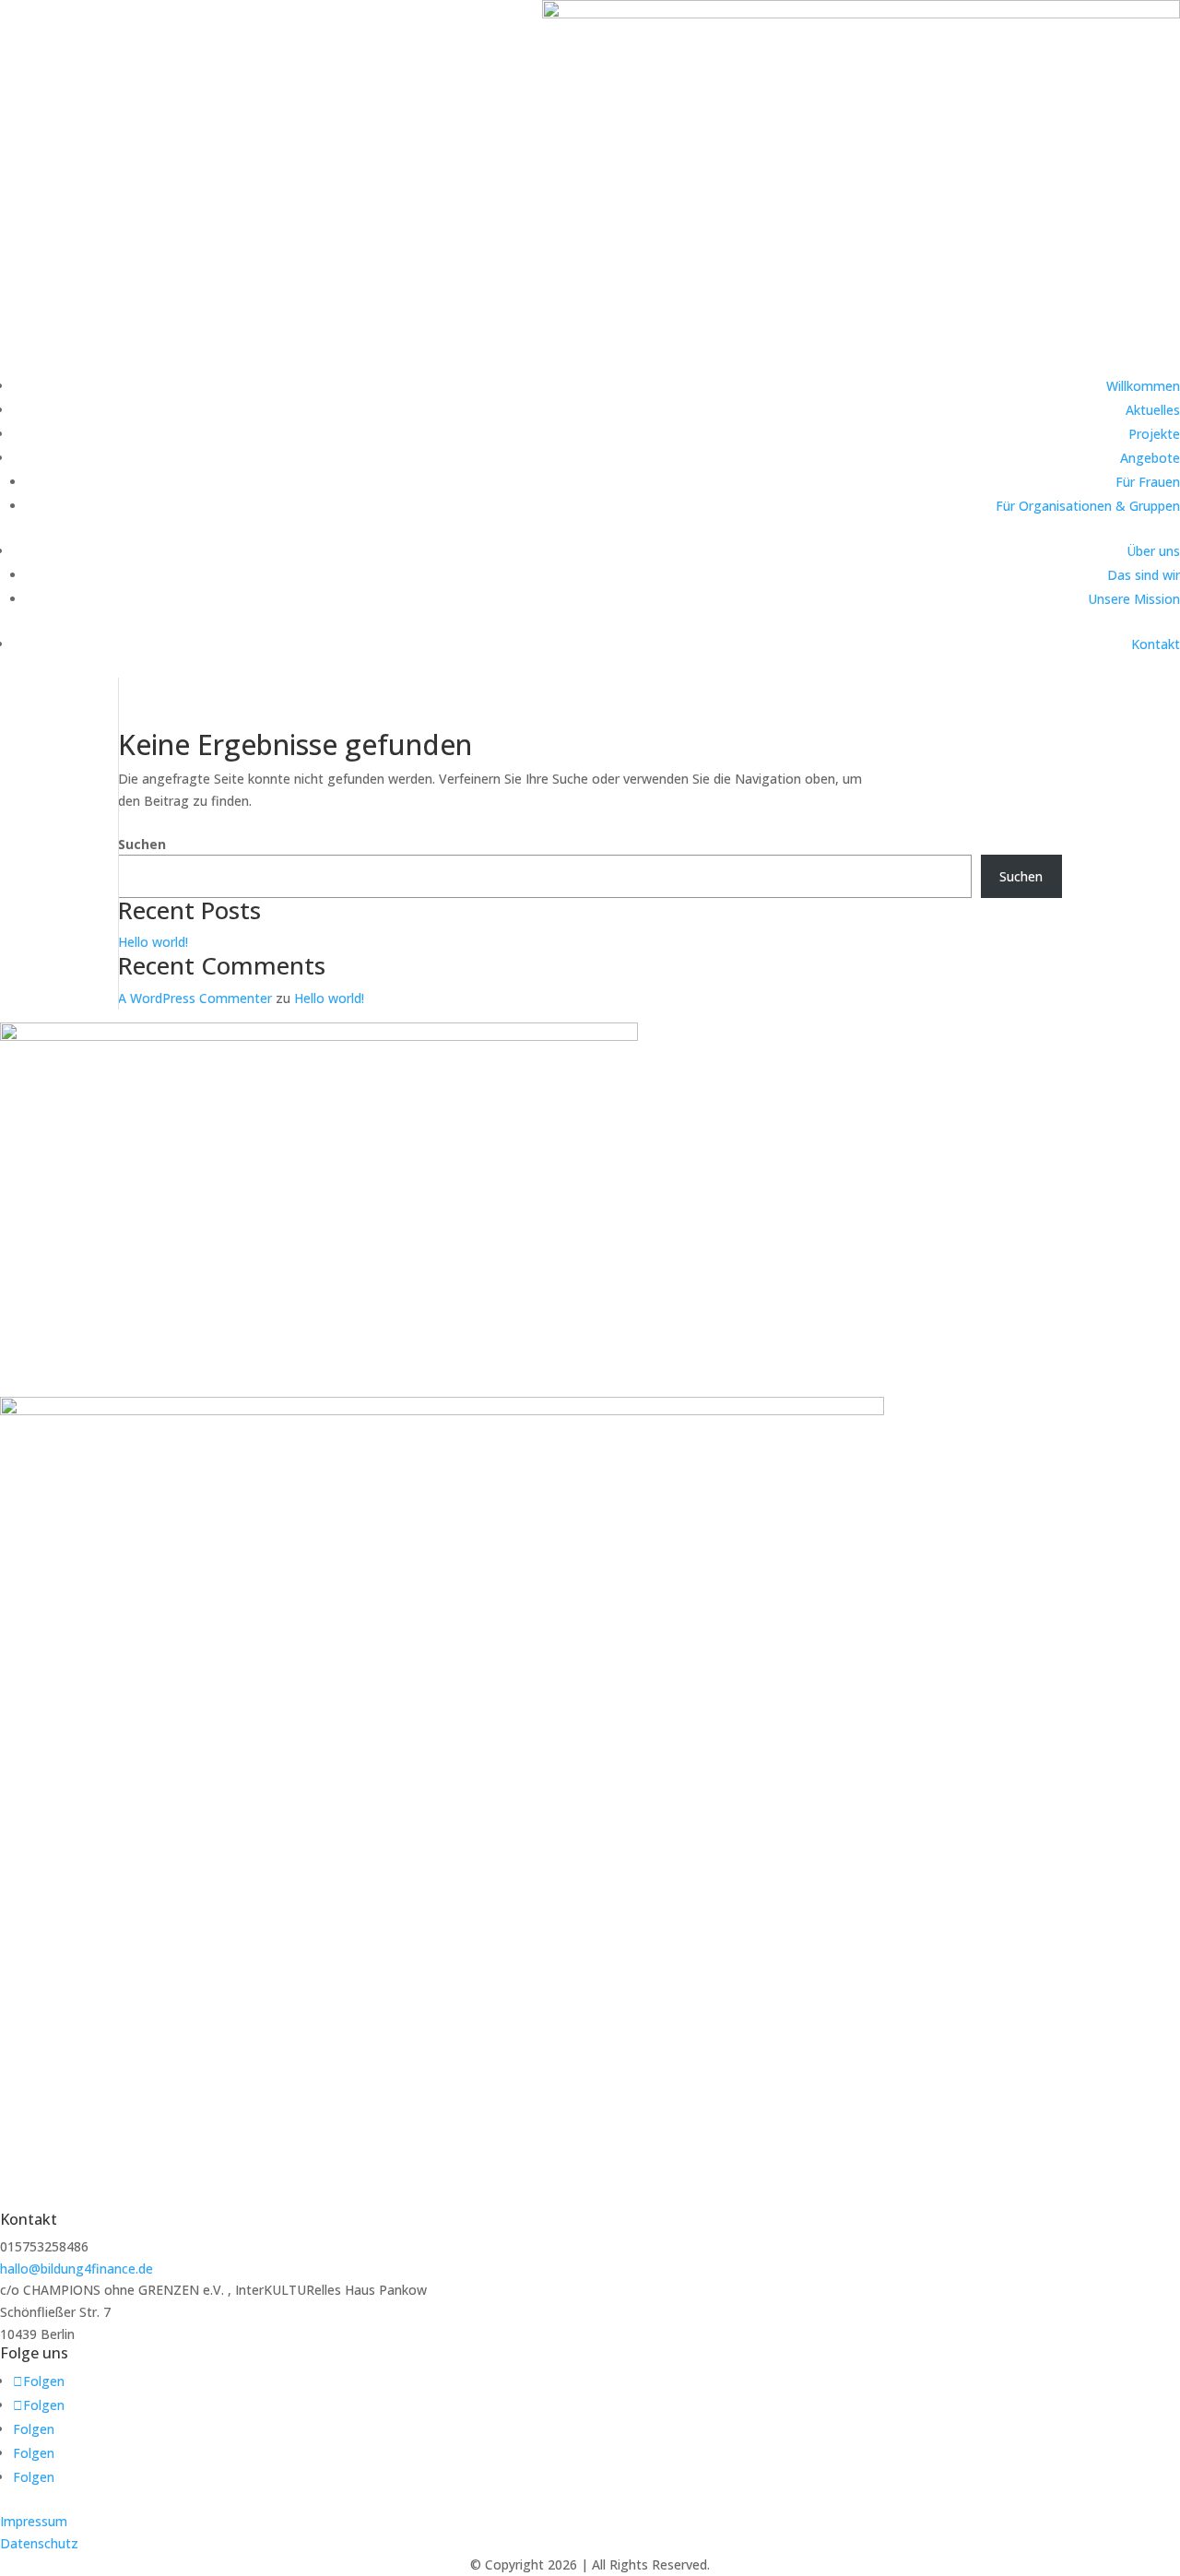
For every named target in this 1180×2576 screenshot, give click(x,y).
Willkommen (1143, 386)
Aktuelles (1153, 410)
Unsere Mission (1134, 599)
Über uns (1153, 551)
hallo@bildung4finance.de (77, 2269)
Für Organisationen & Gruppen (1088, 506)
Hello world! (153, 942)
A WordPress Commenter (195, 998)
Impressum (34, 2521)
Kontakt (1156, 644)
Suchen (142, 844)
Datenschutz (39, 2543)
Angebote (1150, 458)
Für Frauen (1148, 482)
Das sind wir (1144, 575)
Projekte (1154, 434)
